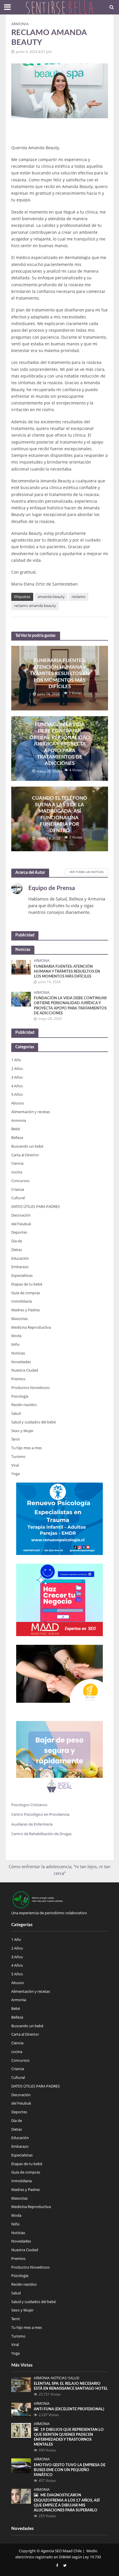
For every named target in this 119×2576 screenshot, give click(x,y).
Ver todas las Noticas (87, 872)
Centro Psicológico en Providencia (40, 1814)
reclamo (79, 597)
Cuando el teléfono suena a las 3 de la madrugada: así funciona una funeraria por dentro (60, 814)
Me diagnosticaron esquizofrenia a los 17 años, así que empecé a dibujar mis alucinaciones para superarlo (67, 2503)
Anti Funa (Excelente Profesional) (69, 2409)
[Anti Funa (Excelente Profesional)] (21, 2410)
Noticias (59, 2378)
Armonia (20, 24)
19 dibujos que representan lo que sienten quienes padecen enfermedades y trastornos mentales (69, 2437)
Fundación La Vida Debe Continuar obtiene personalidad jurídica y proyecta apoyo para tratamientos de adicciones (60, 744)
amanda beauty (51, 597)
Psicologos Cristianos (30, 1805)
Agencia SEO (51, 2551)
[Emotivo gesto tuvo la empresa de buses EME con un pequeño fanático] (21, 2465)
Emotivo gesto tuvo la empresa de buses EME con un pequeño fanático (70, 2470)
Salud (74, 2378)
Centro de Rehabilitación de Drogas (41, 1834)
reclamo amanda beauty (35, 606)
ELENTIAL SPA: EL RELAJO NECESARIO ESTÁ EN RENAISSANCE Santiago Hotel (71, 2386)
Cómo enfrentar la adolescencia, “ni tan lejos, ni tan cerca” (59, 1870)
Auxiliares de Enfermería (32, 1824)
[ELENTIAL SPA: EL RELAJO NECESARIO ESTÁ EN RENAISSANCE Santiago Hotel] (21, 2384)
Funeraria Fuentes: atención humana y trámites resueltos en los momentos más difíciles (60, 673)
